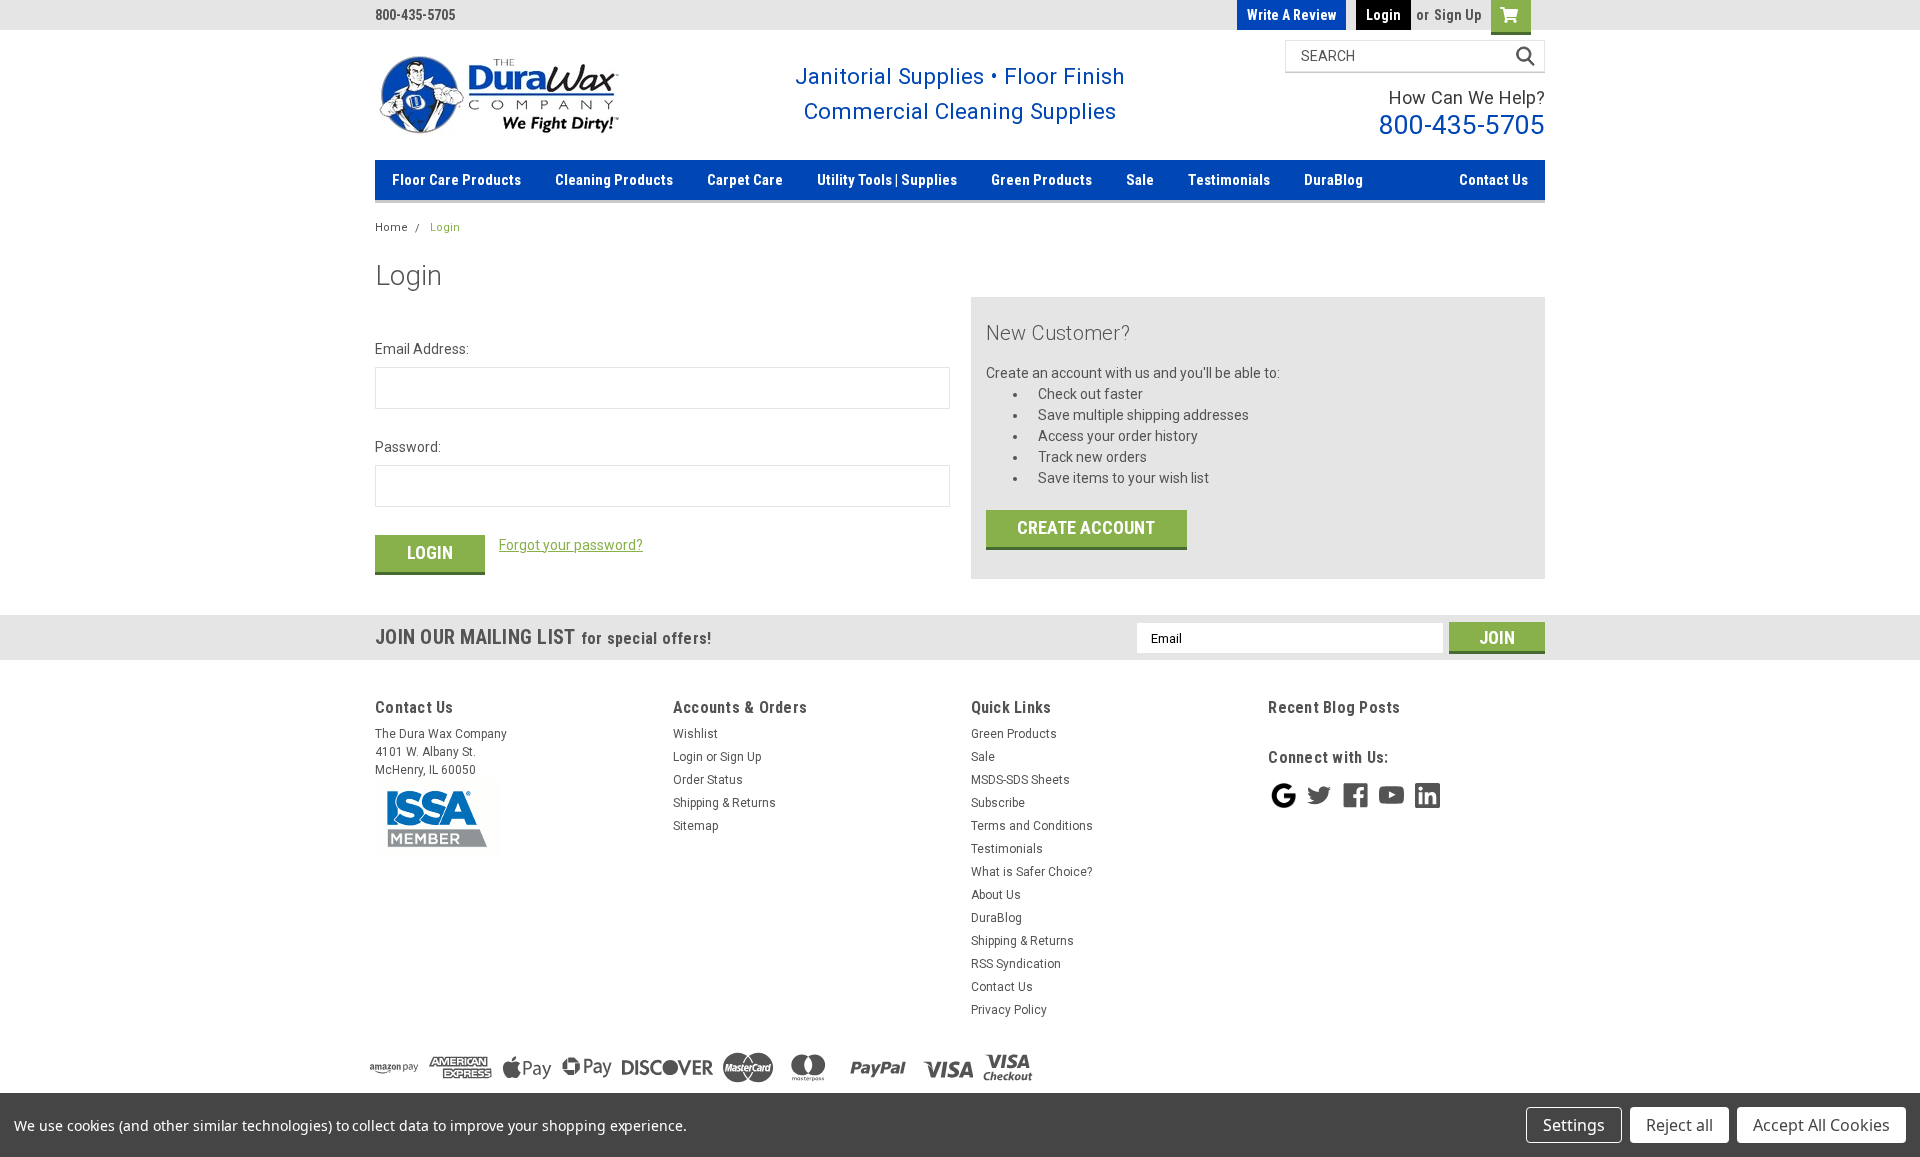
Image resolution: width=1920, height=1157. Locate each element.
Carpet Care (745, 180)
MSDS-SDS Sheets (1020, 780)
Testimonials (1229, 180)
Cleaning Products (614, 180)
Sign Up (1457, 15)
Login (1383, 15)
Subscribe (998, 803)
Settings (1574, 1125)
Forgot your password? (571, 545)
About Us (996, 895)
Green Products (1041, 180)
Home (391, 227)
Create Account (1086, 527)
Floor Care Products (456, 180)
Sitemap (695, 826)
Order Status (708, 780)
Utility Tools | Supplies (887, 180)
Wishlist (695, 734)
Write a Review (1291, 15)
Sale (1140, 180)
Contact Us (1493, 180)
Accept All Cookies (1821, 1125)
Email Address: (422, 349)
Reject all (1679, 1125)
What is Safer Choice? (1031, 872)
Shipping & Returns (724, 803)
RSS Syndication (1016, 964)
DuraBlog (1333, 180)
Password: (408, 447)
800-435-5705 (1462, 124)
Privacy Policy (1009, 1010)
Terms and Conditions (1032, 826)
